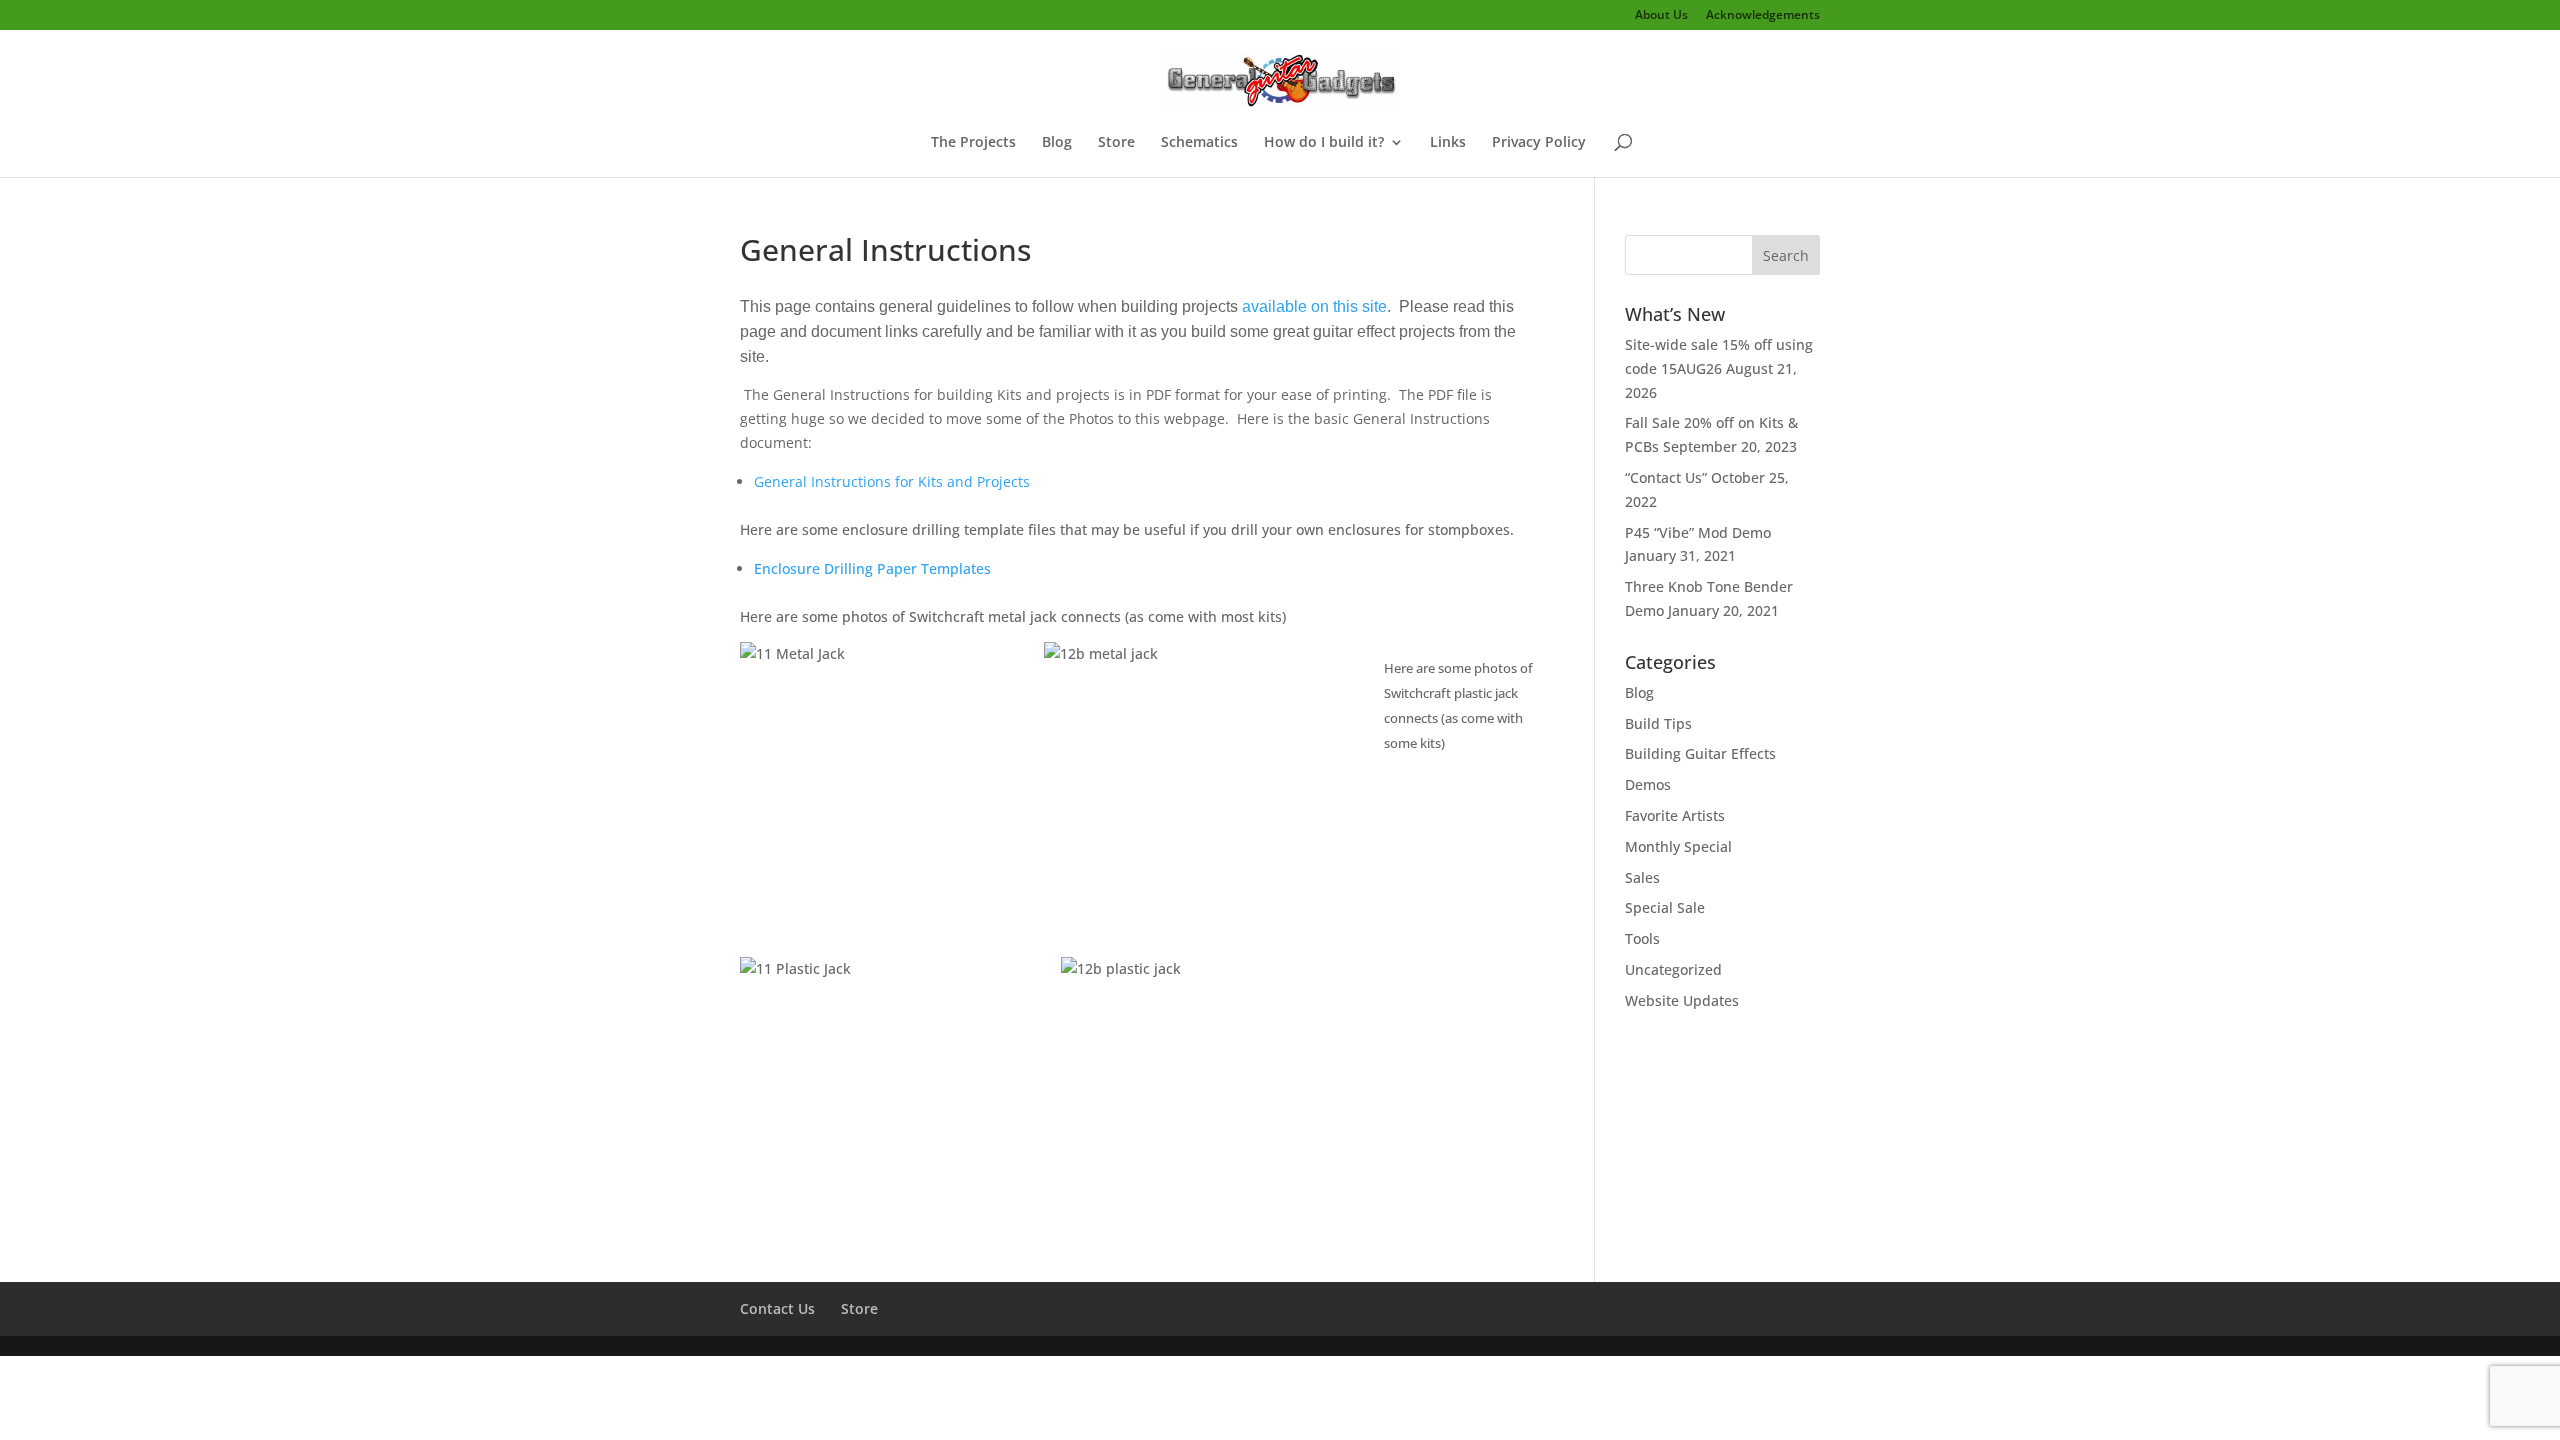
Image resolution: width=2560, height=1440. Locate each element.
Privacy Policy (1539, 143)
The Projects (973, 143)
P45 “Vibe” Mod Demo (1698, 532)
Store (1116, 143)
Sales (1642, 877)
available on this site (1314, 306)
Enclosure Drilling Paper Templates (872, 568)
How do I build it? (1324, 143)
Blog (1057, 143)
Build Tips (1658, 723)
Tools (1642, 938)
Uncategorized (1673, 969)
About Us (1661, 16)
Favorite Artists (1675, 815)
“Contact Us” (1666, 477)
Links (1448, 143)
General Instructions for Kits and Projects (892, 481)
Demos (1648, 784)
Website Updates (1682, 1000)
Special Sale (1665, 907)
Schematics (1199, 143)
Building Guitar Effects (1700, 753)
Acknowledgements (1763, 16)
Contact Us (777, 1308)
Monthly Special (1678, 846)
